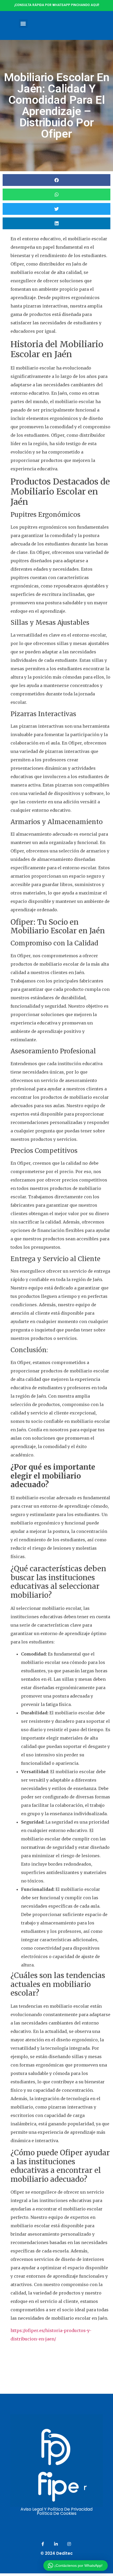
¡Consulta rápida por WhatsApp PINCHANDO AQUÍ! (57, 5)
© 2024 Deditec (57, 2553)
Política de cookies (57, 2513)
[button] (23, 24)
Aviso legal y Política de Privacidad (56, 2509)
